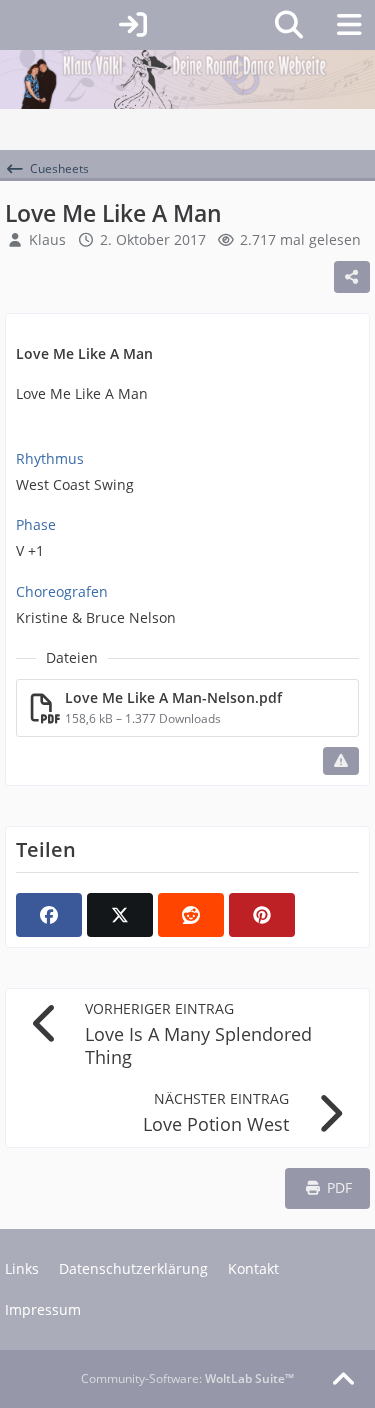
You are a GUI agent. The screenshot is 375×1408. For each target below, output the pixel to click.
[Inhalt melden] (341, 761)
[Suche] (289, 25)
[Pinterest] (262, 915)
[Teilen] (352, 277)
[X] (120, 915)
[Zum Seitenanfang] (343, 1380)
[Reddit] (191, 915)
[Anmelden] (132, 25)
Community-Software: (187, 1378)
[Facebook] (49, 915)
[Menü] (349, 25)
